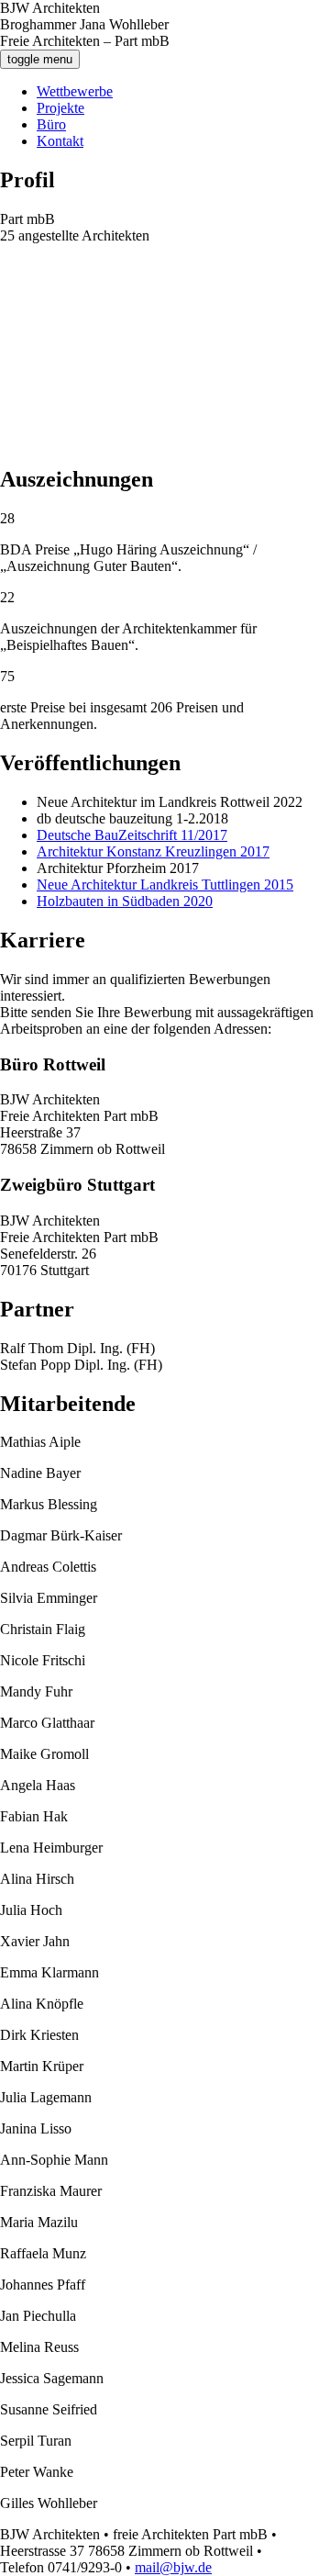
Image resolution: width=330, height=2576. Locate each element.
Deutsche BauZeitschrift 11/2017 (132, 835)
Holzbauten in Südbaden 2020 (125, 901)
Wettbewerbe (75, 91)
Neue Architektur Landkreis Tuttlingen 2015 (165, 885)
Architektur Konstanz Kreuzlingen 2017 (153, 851)
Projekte (60, 108)
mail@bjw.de (173, 2567)
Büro (51, 124)
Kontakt (60, 141)
